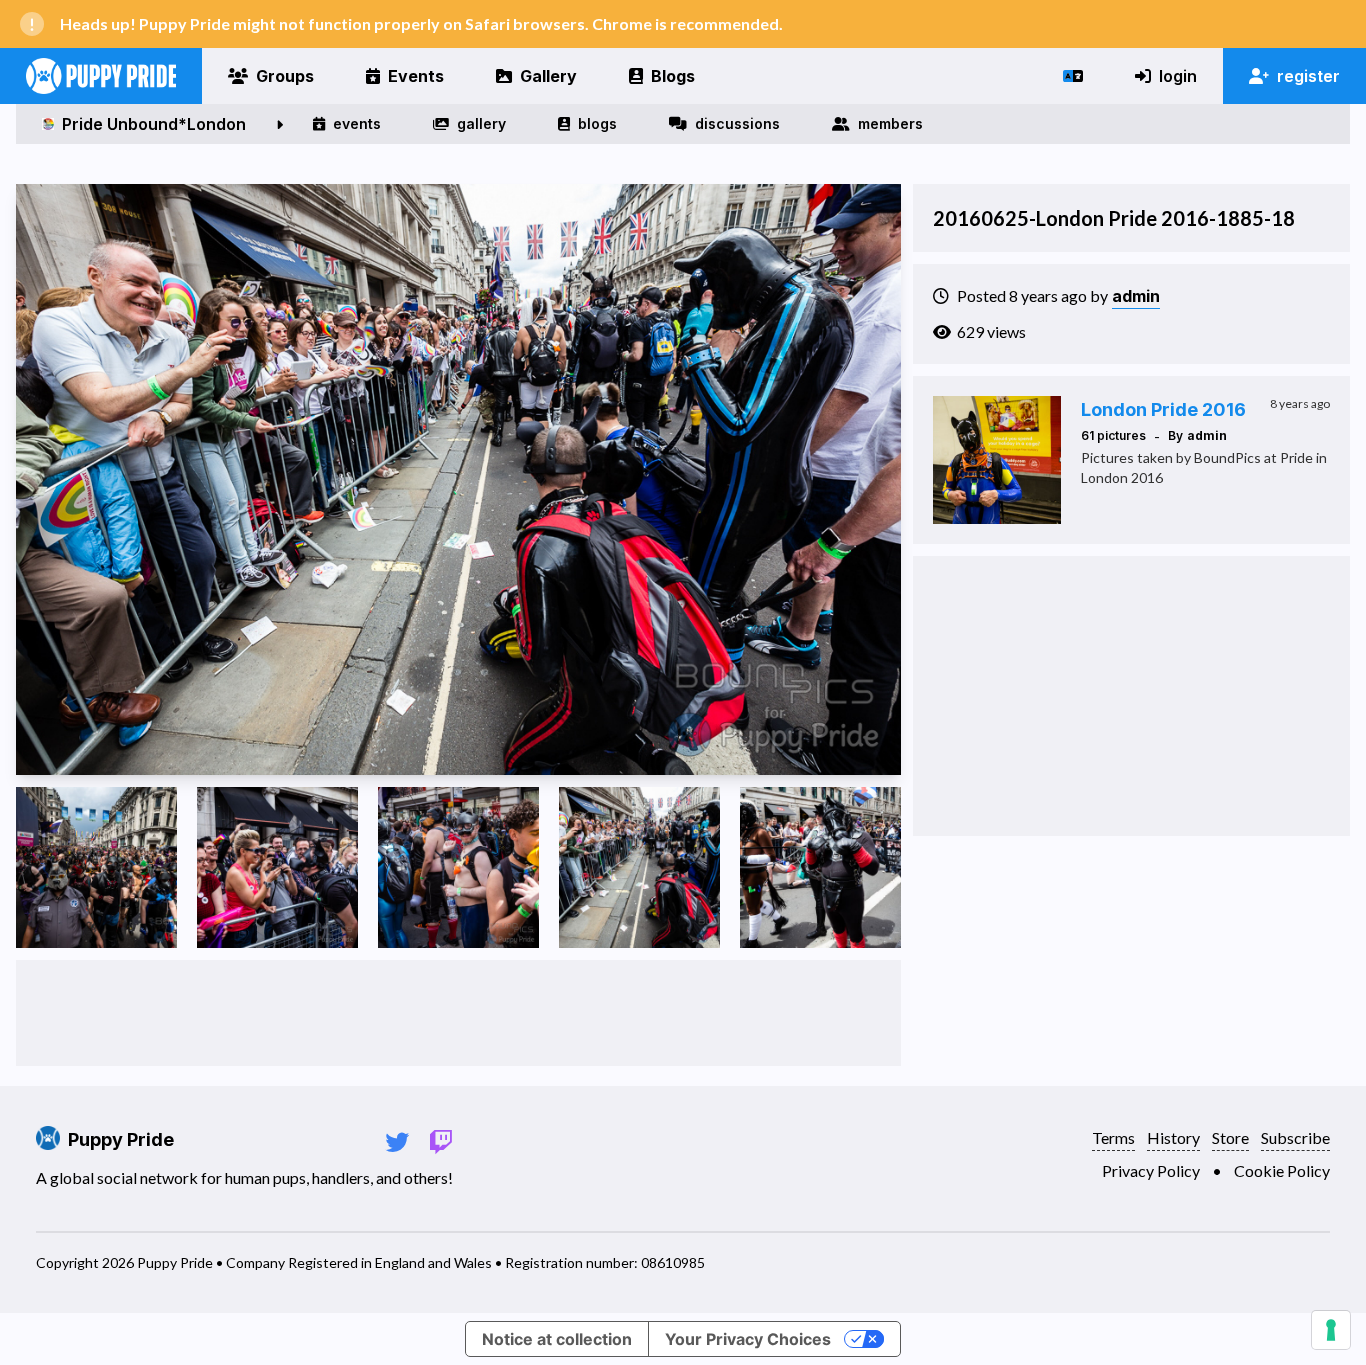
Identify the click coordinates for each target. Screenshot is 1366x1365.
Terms (1113, 1137)
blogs (597, 123)
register (1308, 76)
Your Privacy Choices (748, 1339)
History (1173, 1137)
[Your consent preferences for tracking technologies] (1331, 1330)
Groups (285, 76)
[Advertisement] (459, 1013)
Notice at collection (557, 1339)
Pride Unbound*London (154, 124)
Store (1230, 1137)
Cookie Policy (1282, 1170)
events (357, 123)
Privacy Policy (1151, 1170)
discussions (737, 123)
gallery (481, 123)
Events (416, 76)
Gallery (548, 76)
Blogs (673, 76)
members (890, 123)
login (1178, 76)
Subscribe (1295, 1137)
